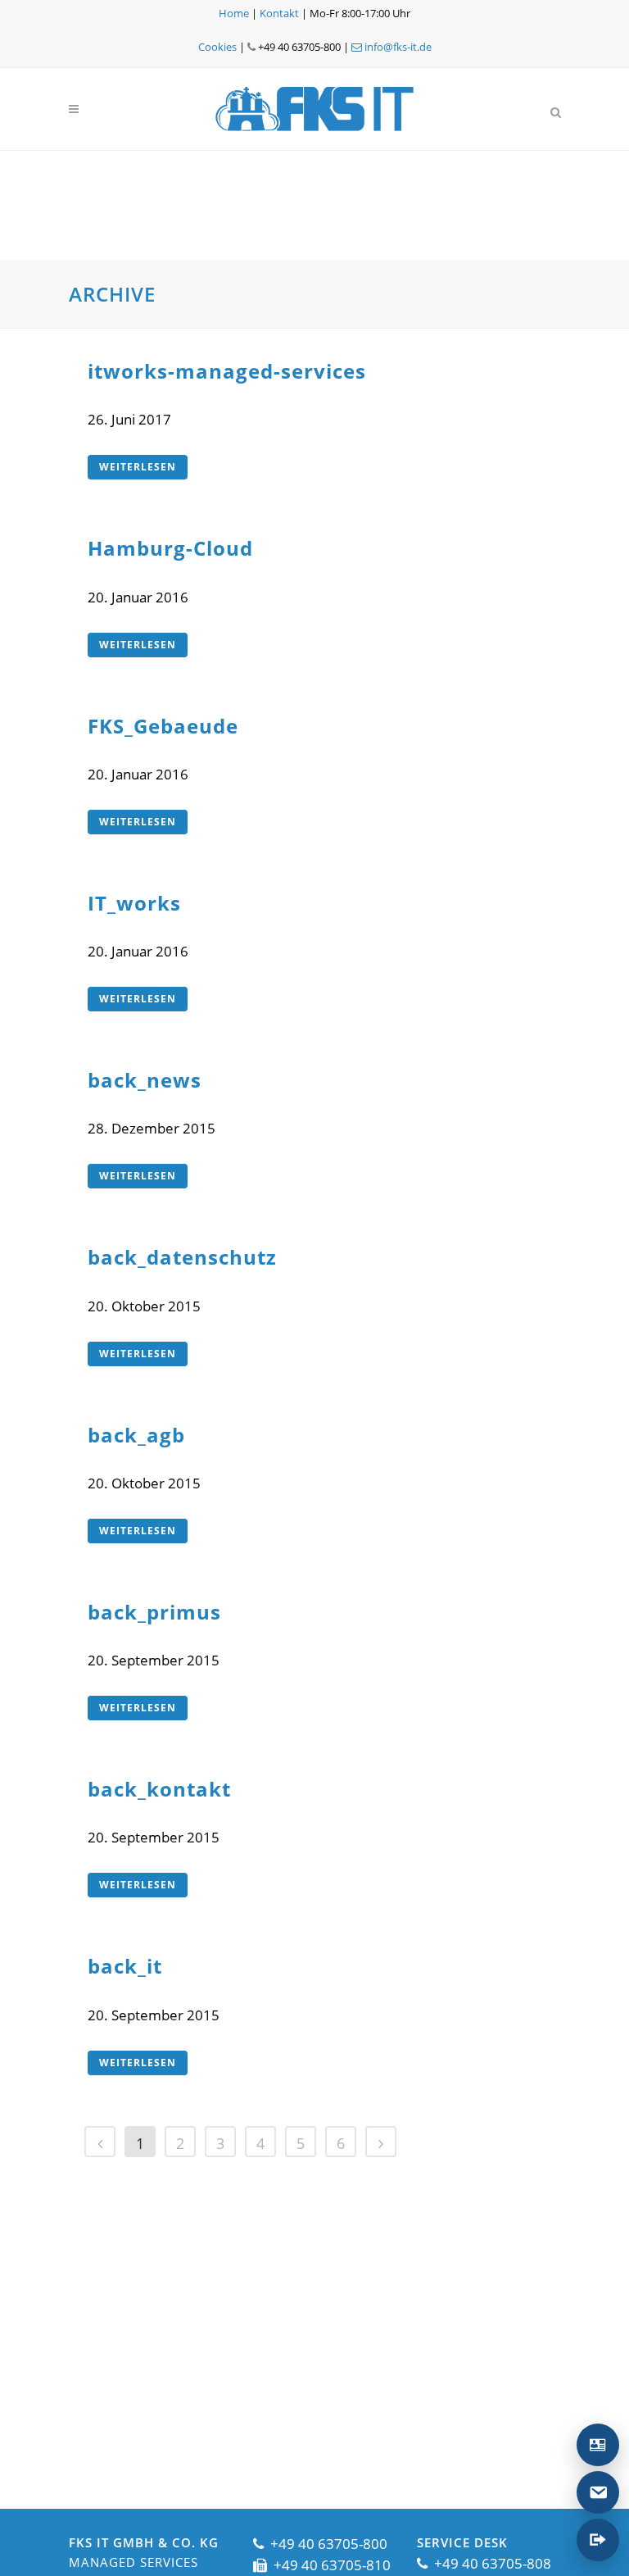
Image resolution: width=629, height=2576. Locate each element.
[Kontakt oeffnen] (598, 2445)
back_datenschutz (182, 1257)
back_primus (154, 1612)
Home (234, 13)
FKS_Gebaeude (163, 726)
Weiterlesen (138, 467)
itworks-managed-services (227, 371)
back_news (145, 1080)
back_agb (136, 1435)
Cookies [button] (217, 47)
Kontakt (279, 13)
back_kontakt (159, 1789)
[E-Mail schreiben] (598, 2492)
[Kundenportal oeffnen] (598, 2540)
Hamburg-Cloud (170, 548)
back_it (125, 1966)
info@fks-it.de (397, 47)
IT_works (134, 903)
